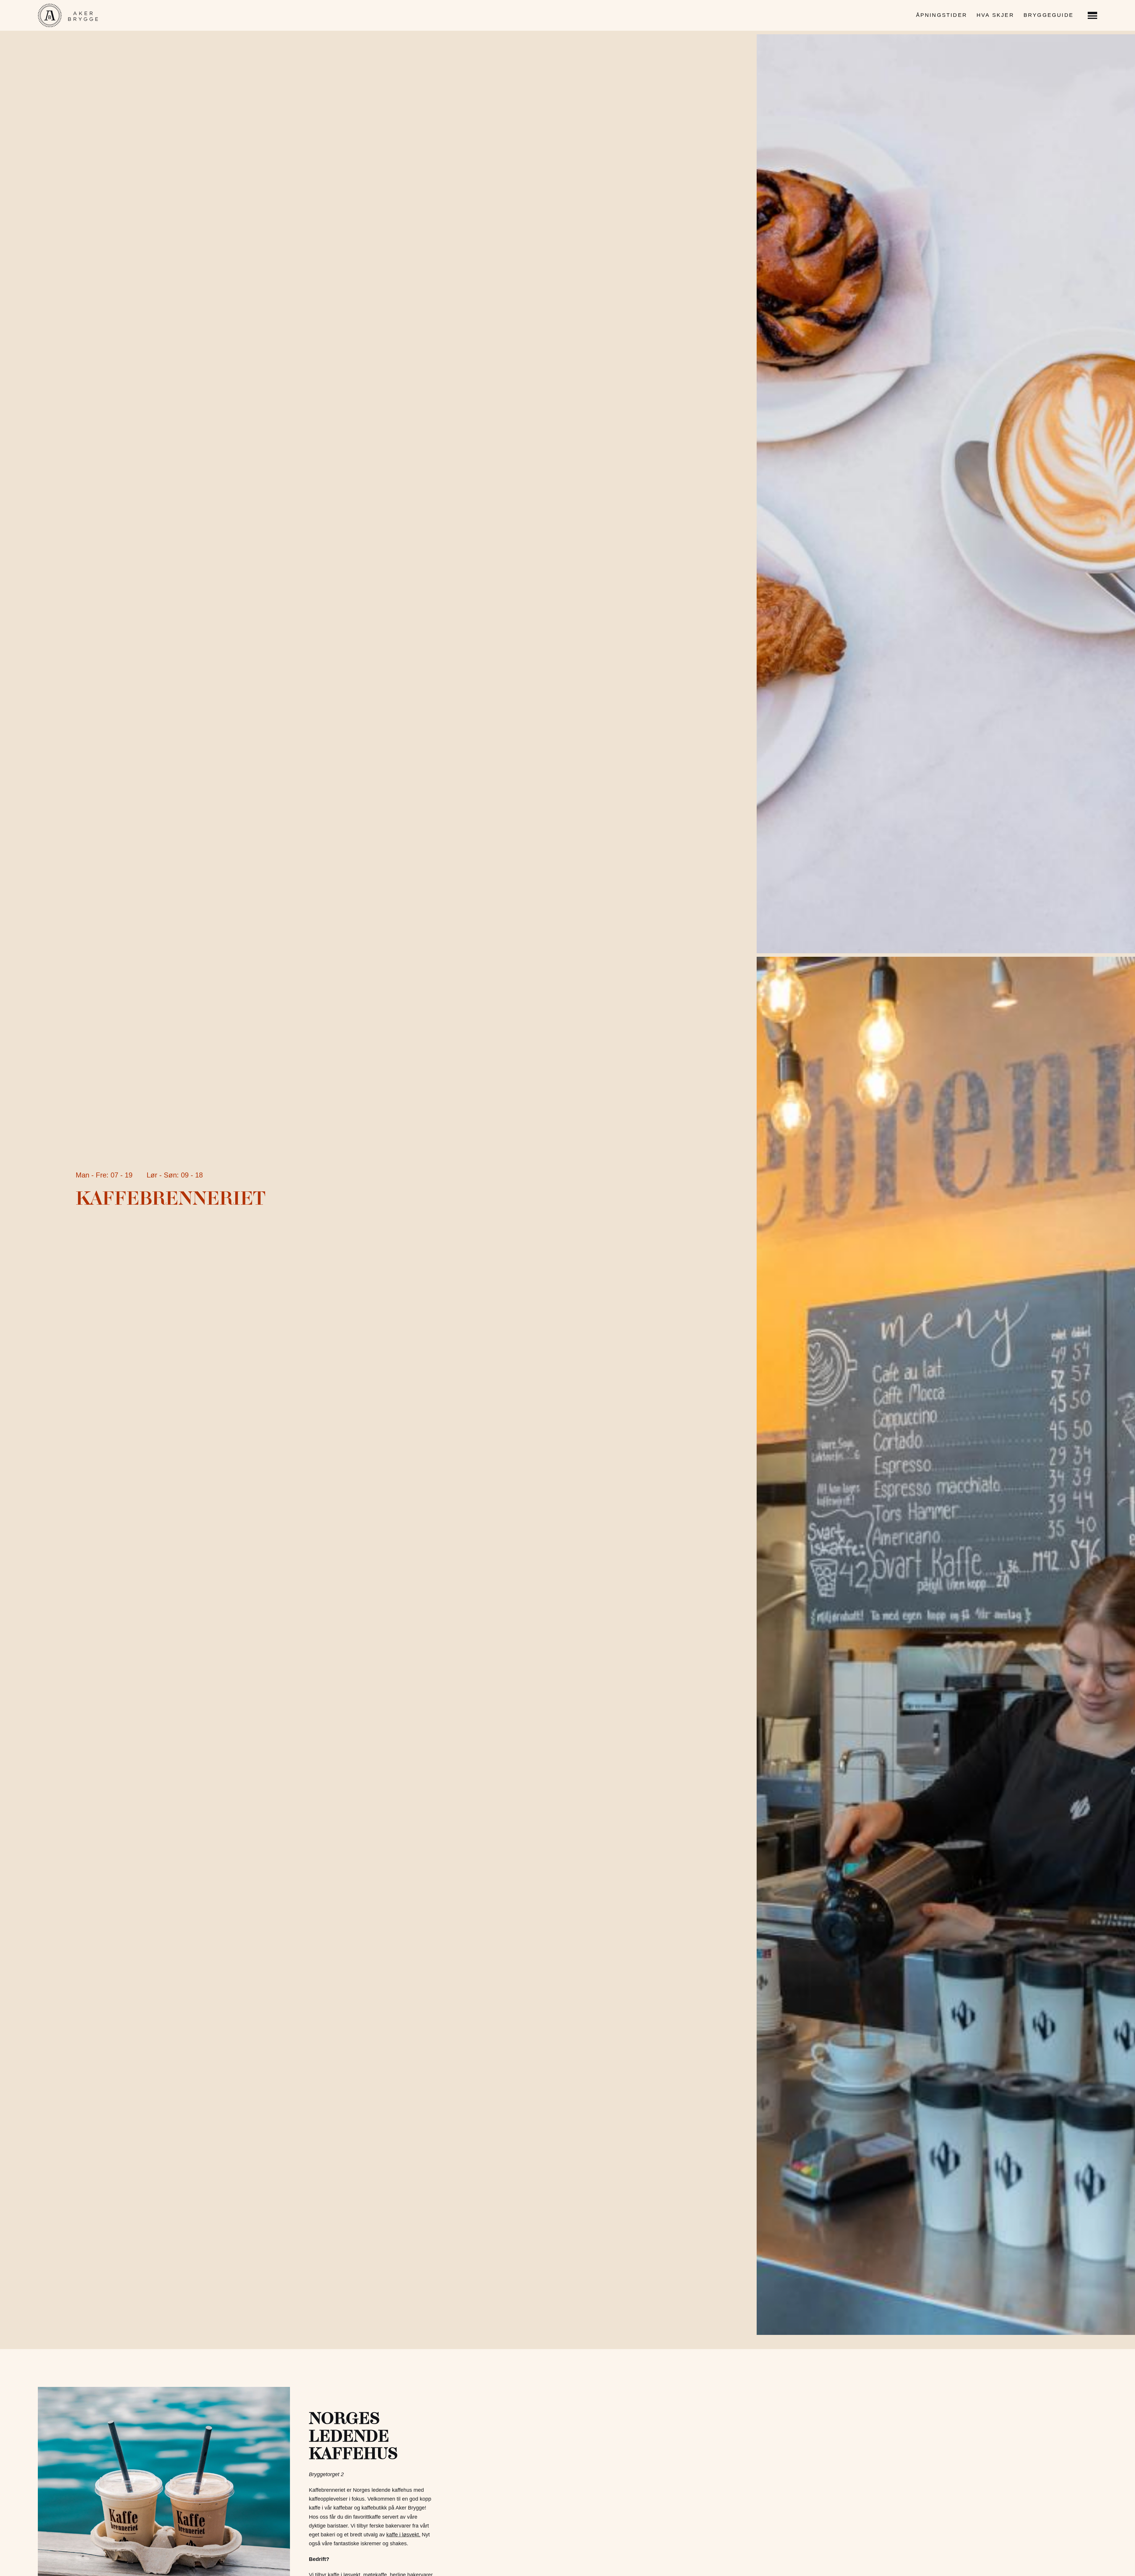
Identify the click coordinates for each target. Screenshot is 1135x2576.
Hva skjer (995, 15)
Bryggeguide (1049, 15)
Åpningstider (942, 15)
